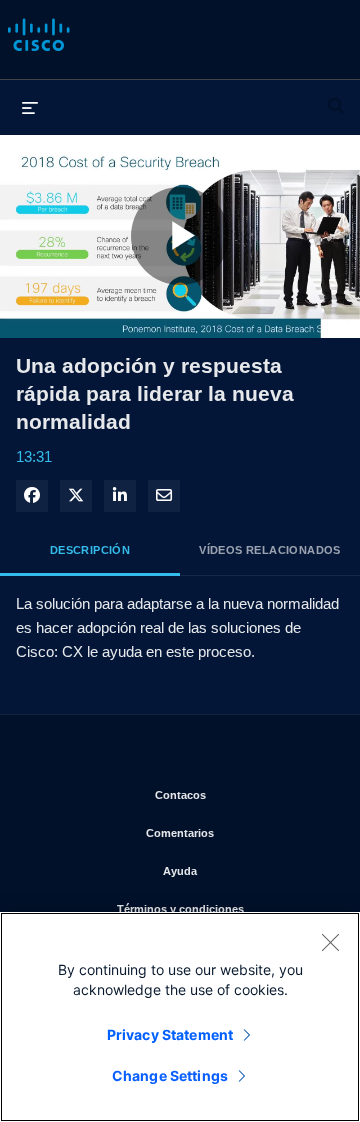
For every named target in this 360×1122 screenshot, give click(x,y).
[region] (180, 1017)
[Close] (330, 942)
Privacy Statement (170, 1034)
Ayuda (246, 870)
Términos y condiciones (223, 908)
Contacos (242, 794)
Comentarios (237, 832)
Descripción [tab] (90, 550)
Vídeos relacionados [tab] (270, 550)
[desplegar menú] (30, 107)
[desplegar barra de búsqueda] (336, 97)
